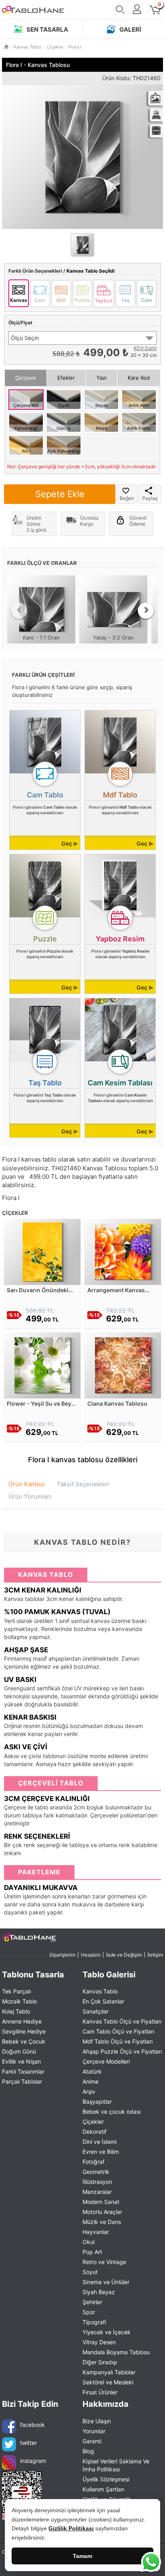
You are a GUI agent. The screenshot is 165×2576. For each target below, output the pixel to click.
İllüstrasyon (97, 2182)
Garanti (92, 2441)
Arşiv (89, 2091)
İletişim (155, 1955)
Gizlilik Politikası (71, 2528)
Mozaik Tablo (19, 2001)
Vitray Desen (99, 2342)
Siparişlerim (62, 1955)
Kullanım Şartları (103, 2489)
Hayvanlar (96, 2232)
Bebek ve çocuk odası (112, 2112)
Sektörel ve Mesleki (108, 2382)
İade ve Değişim (124, 1955)
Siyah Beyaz (99, 2292)
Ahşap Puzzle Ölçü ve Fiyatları (122, 2051)
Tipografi (94, 2322)
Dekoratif (95, 2132)
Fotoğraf (94, 2162)
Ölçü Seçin (25, 338)
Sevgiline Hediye (24, 2031)
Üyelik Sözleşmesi (106, 2479)
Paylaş (150, 498)
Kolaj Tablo (16, 2011)
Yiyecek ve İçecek (107, 2332)
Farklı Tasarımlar (23, 2071)
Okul (89, 2242)
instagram (33, 2461)
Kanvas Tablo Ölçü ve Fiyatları (122, 2021)
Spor (89, 2312)
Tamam (82, 2556)
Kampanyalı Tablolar (109, 2372)
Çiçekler (93, 2122)
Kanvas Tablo (100, 1991)
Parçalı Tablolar (22, 2081)
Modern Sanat (101, 2202)
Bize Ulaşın (97, 2421)
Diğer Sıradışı (100, 2362)
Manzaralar (97, 2192)
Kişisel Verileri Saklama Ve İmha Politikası (116, 2465)
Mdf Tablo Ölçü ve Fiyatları (118, 2041)
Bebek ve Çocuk (24, 2041)
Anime (91, 2081)
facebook (32, 2425)
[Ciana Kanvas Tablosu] (123, 1365)
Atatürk (92, 2071)
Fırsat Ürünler (100, 2392)
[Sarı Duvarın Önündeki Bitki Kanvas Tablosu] (42, 1251)
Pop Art (92, 2252)
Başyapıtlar (97, 2101)
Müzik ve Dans (102, 2222)
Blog (88, 2451)
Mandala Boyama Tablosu (116, 2352)
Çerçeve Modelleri (106, 2061)
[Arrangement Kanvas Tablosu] (123, 1251)
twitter (28, 2443)
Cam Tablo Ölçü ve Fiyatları (118, 2031)
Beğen (127, 498)
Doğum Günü (19, 2051)
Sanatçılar (96, 2011)
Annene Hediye (22, 2021)
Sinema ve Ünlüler (106, 2282)
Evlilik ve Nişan (21, 2061)
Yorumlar (94, 2431)
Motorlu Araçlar (102, 2212)
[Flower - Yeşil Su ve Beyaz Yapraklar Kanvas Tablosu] (42, 1365)
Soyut (90, 2272)
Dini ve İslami (100, 2142)
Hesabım (91, 1955)
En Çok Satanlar (103, 2001)
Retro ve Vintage (104, 2262)
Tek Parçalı (16, 1991)
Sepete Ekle (60, 494)
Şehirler (92, 2302)
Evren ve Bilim (101, 2152)
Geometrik (96, 2172)
